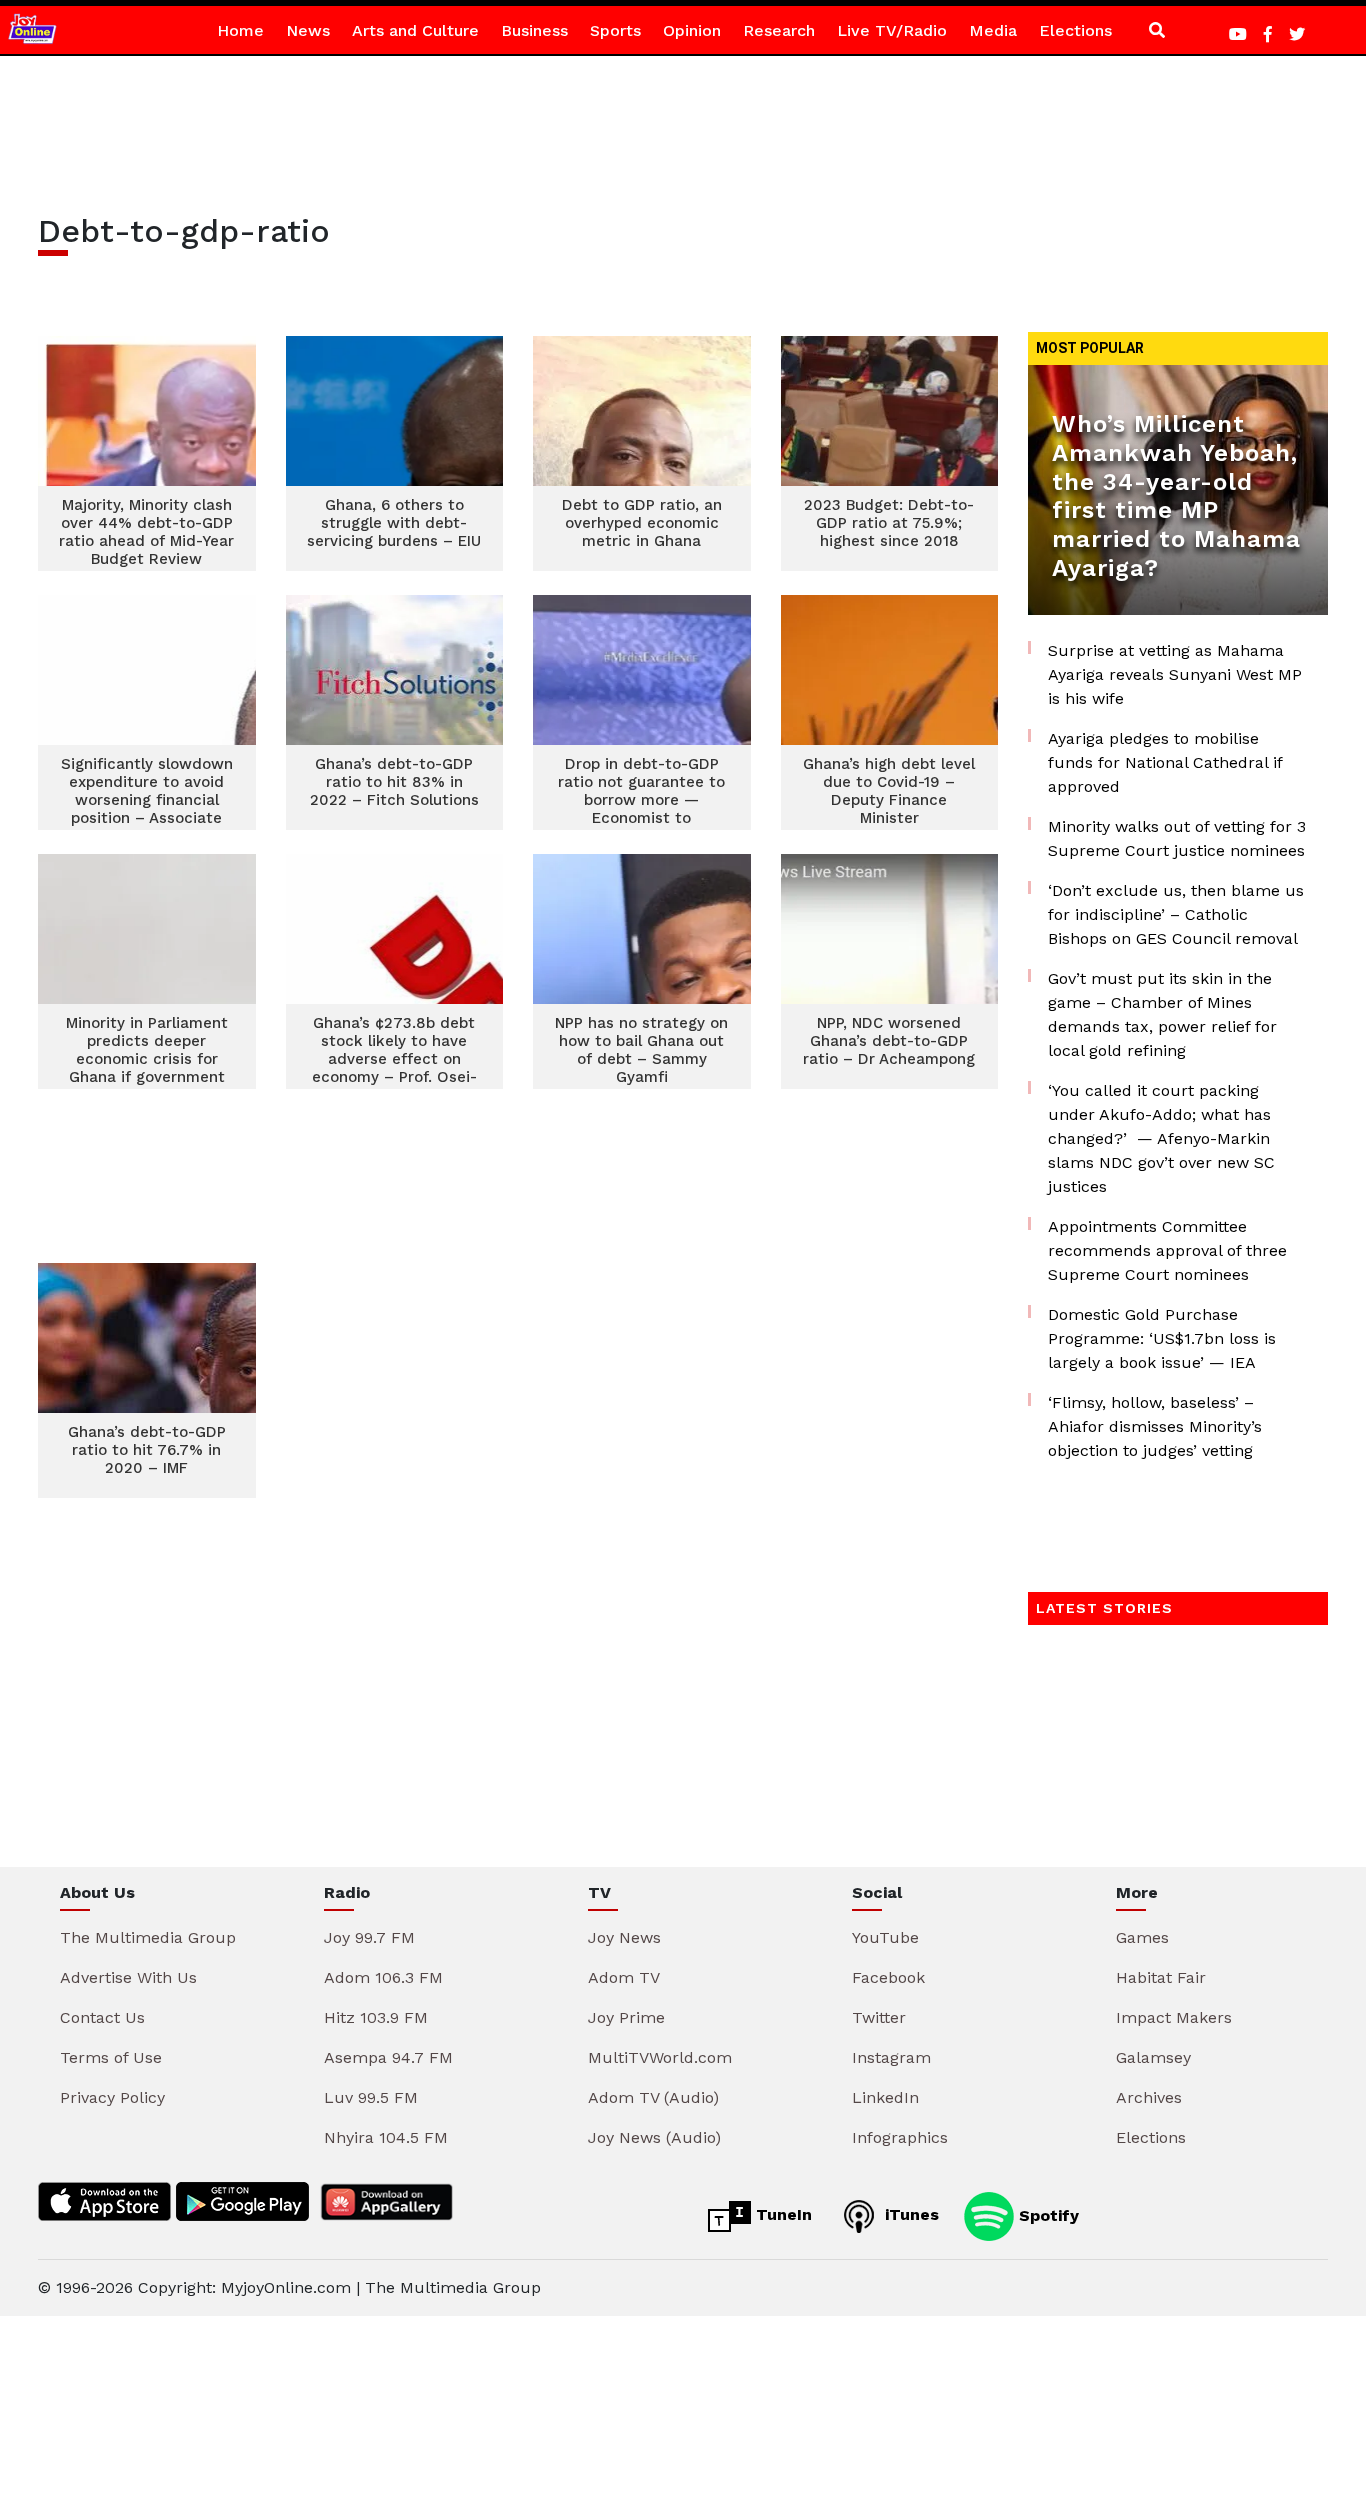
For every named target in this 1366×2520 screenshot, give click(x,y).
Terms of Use (111, 2057)
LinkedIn (885, 2097)
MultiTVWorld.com (660, 2057)
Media (993, 30)
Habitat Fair (1161, 1977)
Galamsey (1153, 2057)
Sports (615, 30)
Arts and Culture (415, 30)
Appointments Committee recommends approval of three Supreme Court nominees (1167, 1250)
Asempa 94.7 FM (388, 2057)
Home (240, 30)
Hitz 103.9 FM (376, 2017)
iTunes (909, 2214)
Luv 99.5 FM (371, 2097)
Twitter (879, 2017)
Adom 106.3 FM (383, 1977)
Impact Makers (1174, 2017)
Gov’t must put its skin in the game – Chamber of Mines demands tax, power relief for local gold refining (1162, 1014)
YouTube (885, 1937)
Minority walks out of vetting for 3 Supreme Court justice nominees (1177, 838)
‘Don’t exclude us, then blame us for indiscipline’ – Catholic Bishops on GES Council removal (1176, 914)
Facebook (888, 1977)
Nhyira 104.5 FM (386, 2137)
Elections (1075, 30)
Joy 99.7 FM (369, 1937)
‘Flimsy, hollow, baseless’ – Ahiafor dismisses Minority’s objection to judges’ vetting (1155, 1426)
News (308, 30)
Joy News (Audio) (654, 2137)
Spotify (1046, 2214)
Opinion (692, 30)
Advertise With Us (128, 1977)
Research (779, 30)
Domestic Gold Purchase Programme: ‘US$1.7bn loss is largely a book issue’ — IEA (1162, 1338)
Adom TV (624, 1977)
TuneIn (781, 2214)
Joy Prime (626, 2017)
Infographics (900, 2137)
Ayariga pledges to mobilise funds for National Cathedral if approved (1165, 762)
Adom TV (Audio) (653, 2097)
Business (534, 30)
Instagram (891, 2057)
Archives (1149, 2097)
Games (1142, 1937)
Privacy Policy (112, 2097)
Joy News (624, 1937)
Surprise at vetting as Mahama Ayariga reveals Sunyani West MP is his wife (1175, 674)
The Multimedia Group (148, 1937)
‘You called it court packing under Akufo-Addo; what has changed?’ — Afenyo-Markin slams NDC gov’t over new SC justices (1161, 1138)
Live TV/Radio (892, 30)
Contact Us (102, 2017)
